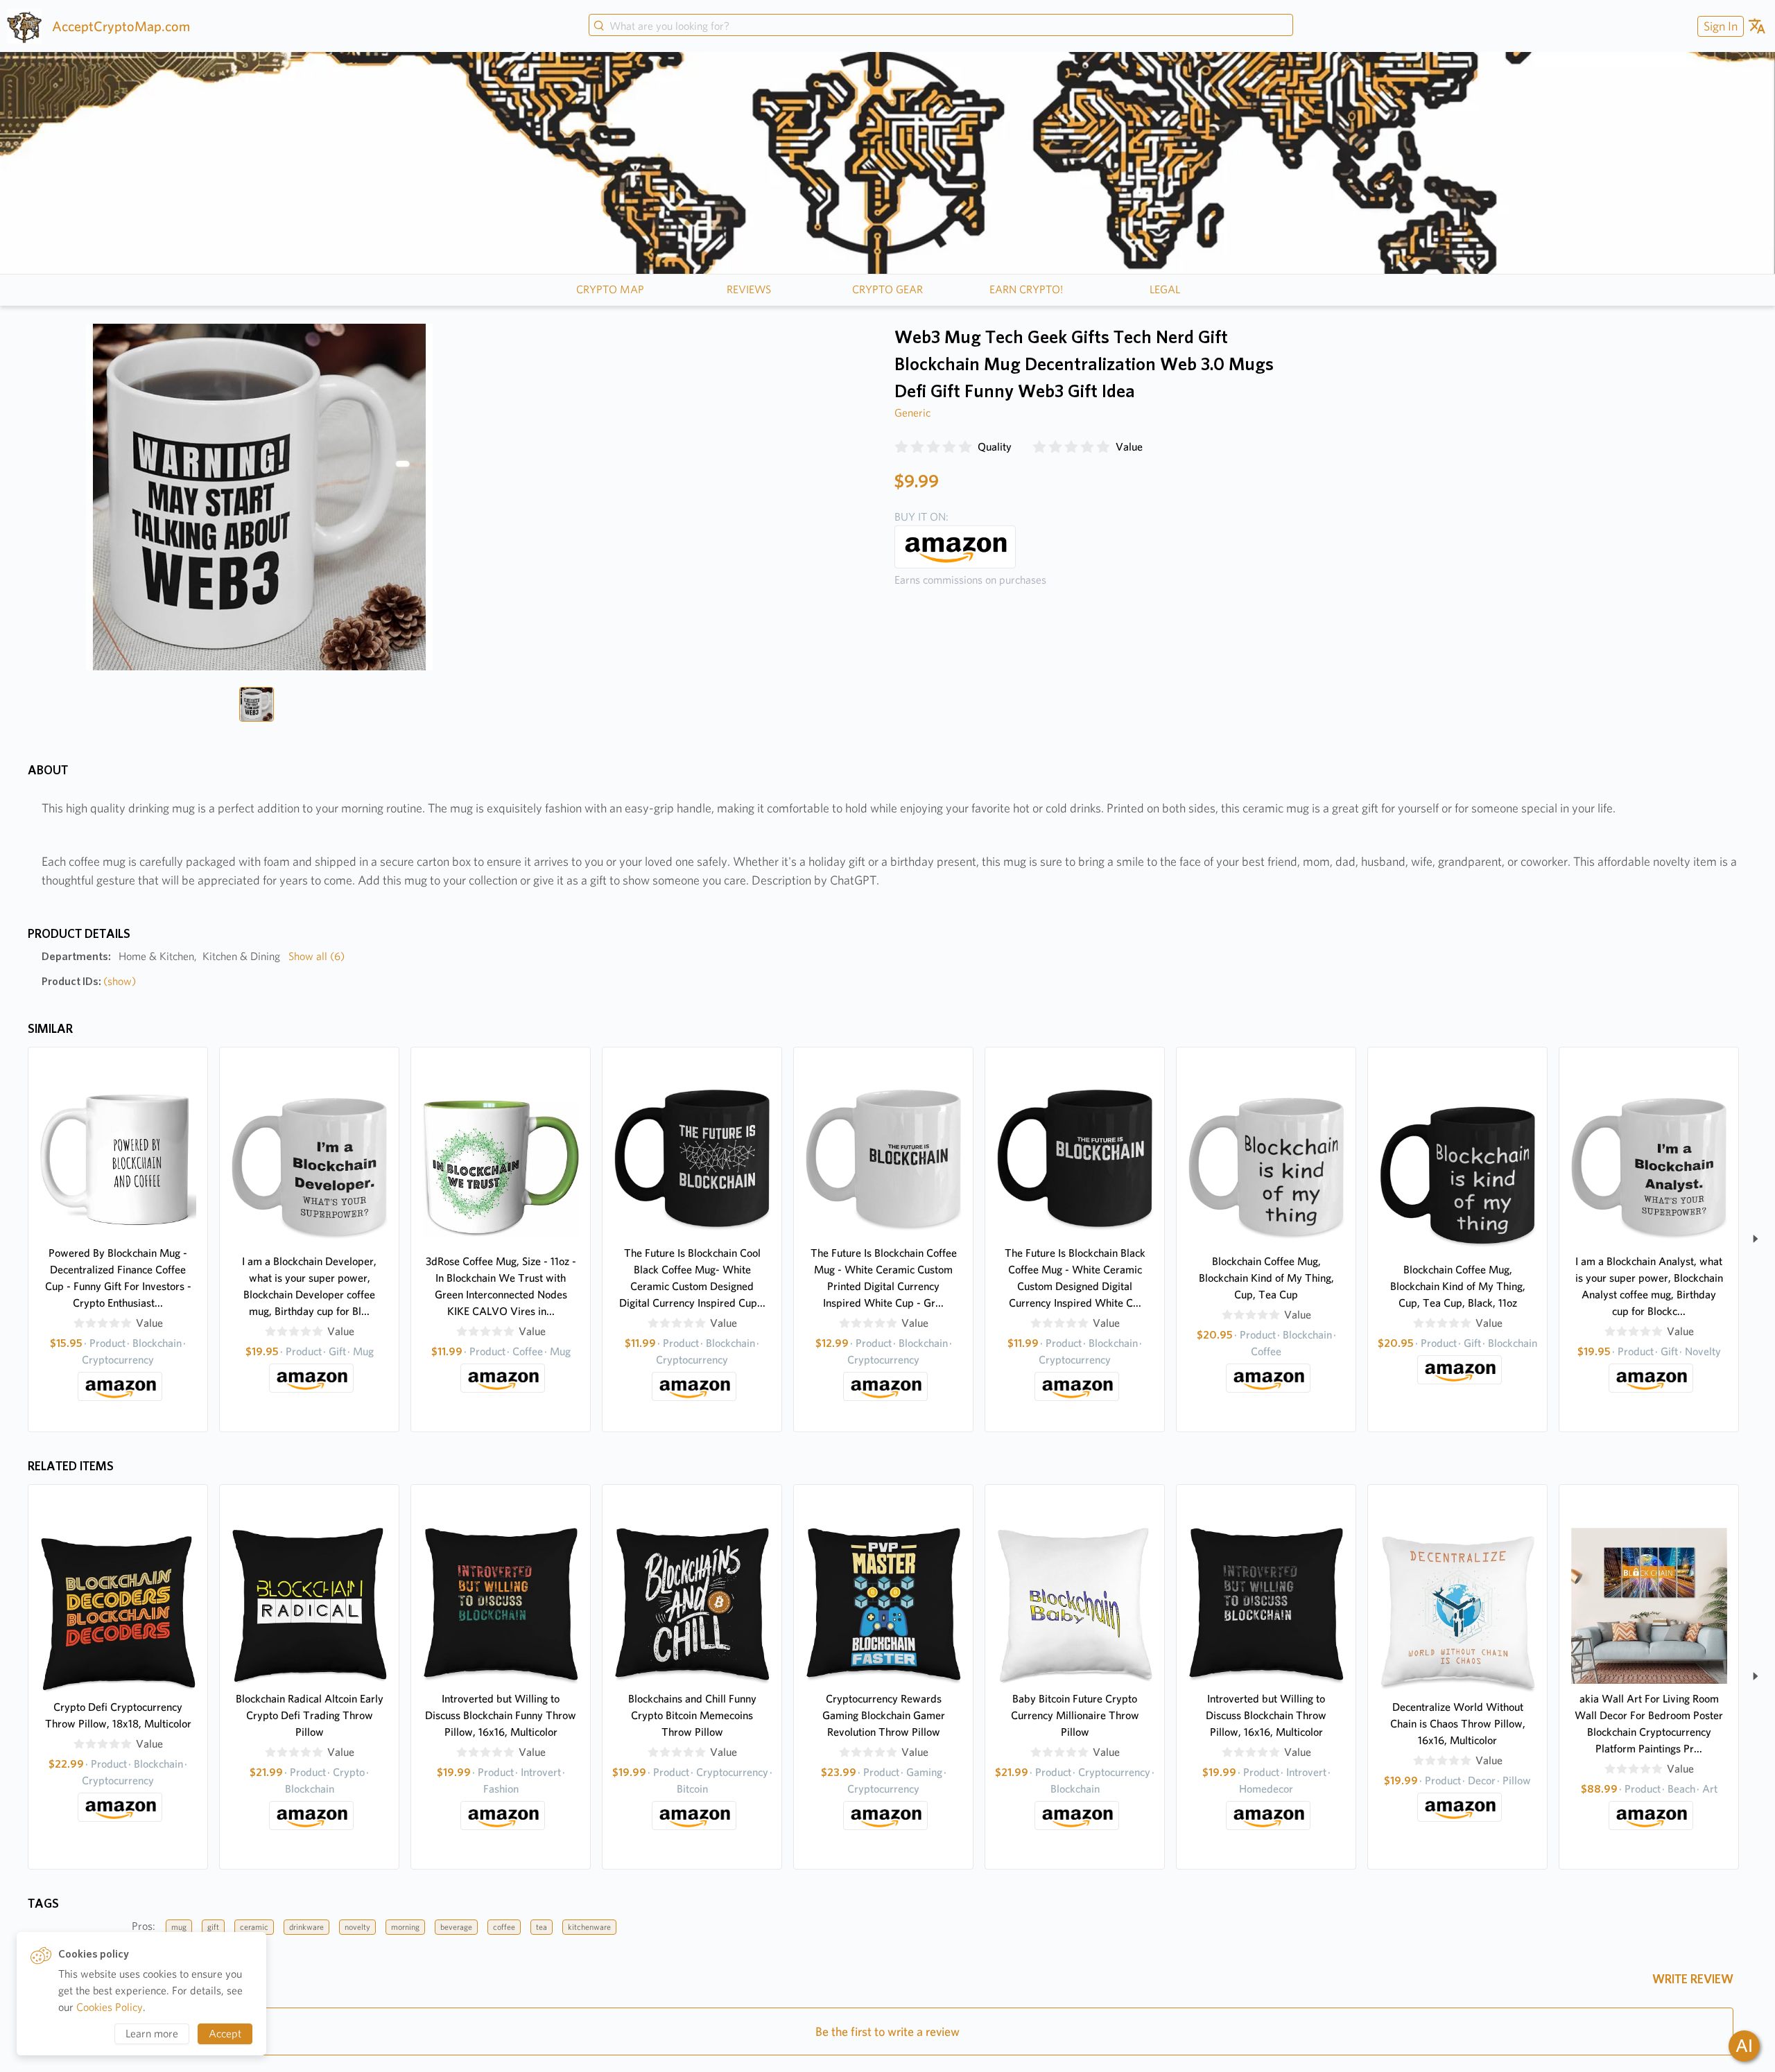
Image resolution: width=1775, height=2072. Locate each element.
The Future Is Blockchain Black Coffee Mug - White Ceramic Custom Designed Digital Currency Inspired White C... (1075, 1278)
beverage (456, 1927)
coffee (504, 1927)
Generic (912, 413)
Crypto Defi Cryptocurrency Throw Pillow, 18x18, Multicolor (118, 1715)
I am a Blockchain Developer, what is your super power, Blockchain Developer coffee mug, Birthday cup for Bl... (309, 1286)
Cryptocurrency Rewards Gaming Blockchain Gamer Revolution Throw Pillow (884, 1715)
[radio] (901, 447)
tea (542, 1927)
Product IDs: (89, 981)
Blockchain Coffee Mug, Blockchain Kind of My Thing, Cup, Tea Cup (1266, 1278)
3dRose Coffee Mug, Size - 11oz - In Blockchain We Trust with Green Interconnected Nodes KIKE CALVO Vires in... (501, 1286)
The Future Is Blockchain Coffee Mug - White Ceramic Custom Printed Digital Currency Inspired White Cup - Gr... (884, 1278)
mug (179, 1927)
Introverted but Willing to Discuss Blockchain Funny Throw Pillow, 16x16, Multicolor (501, 1715)
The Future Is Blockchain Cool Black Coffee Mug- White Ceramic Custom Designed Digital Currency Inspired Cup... (692, 1278)
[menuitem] (1719, 26)
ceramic (254, 1927)
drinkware (306, 1927)
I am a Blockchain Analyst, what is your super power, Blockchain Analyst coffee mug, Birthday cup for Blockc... (1649, 1286)
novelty (357, 1927)
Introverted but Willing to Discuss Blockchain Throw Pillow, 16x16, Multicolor (1266, 1715)
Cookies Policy (110, 2007)
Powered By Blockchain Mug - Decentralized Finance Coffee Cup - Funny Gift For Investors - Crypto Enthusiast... (118, 1278)
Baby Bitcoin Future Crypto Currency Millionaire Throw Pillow (1075, 1715)
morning (405, 1927)
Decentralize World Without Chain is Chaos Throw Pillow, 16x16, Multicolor (1458, 1724)
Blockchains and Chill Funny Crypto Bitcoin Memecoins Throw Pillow (692, 1715)
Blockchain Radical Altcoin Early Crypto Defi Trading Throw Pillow (310, 1715)
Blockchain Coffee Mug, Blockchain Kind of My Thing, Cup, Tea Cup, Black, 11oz (1458, 1286)
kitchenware (589, 1927)
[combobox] (941, 26)
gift (213, 1927)
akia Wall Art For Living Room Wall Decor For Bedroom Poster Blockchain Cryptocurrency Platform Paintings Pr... (1649, 1724)
